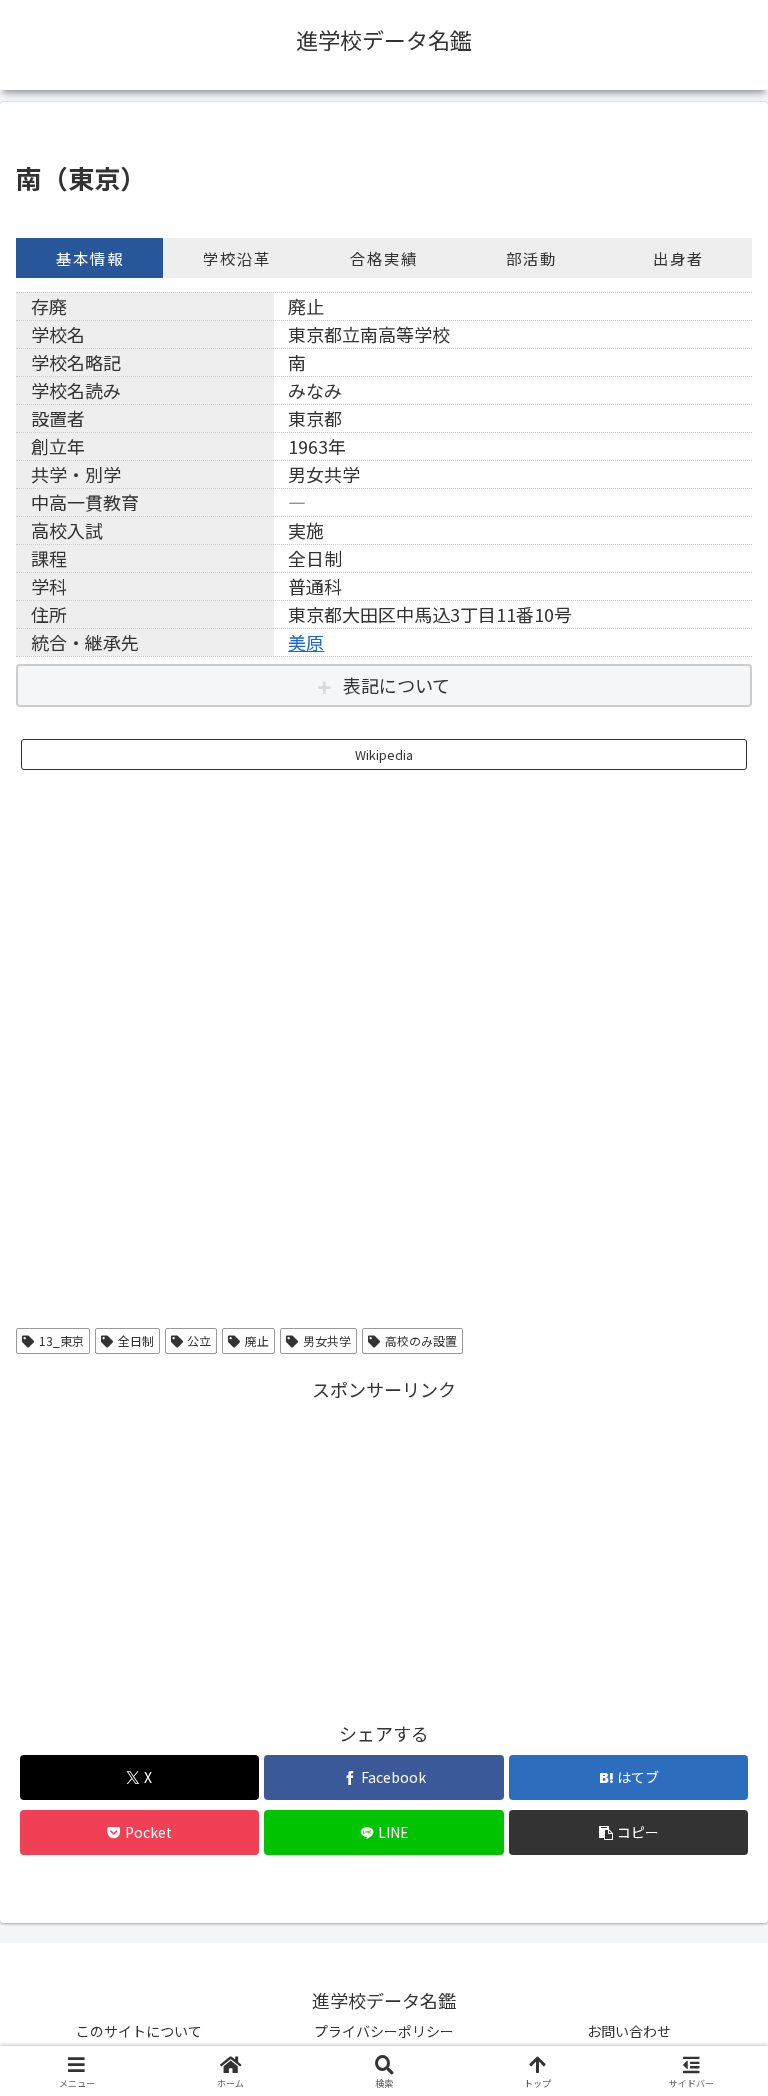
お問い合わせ (629, 2031)
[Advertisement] (384, 1545)
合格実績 (384, 258)
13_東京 (61, 1340)
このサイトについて (139, 2031)
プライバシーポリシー (384, 2031)
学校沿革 (237, 258)
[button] (628, 1832)
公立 (199, 1340)
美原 (306, 642)
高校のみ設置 (421, 1340)
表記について (396, 685)
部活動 (531, 258)
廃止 (257, 1340)
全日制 (136, 1340)
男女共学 (327, 1340)
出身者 (678, 258)
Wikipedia (384, 754)
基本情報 (90, 258)
